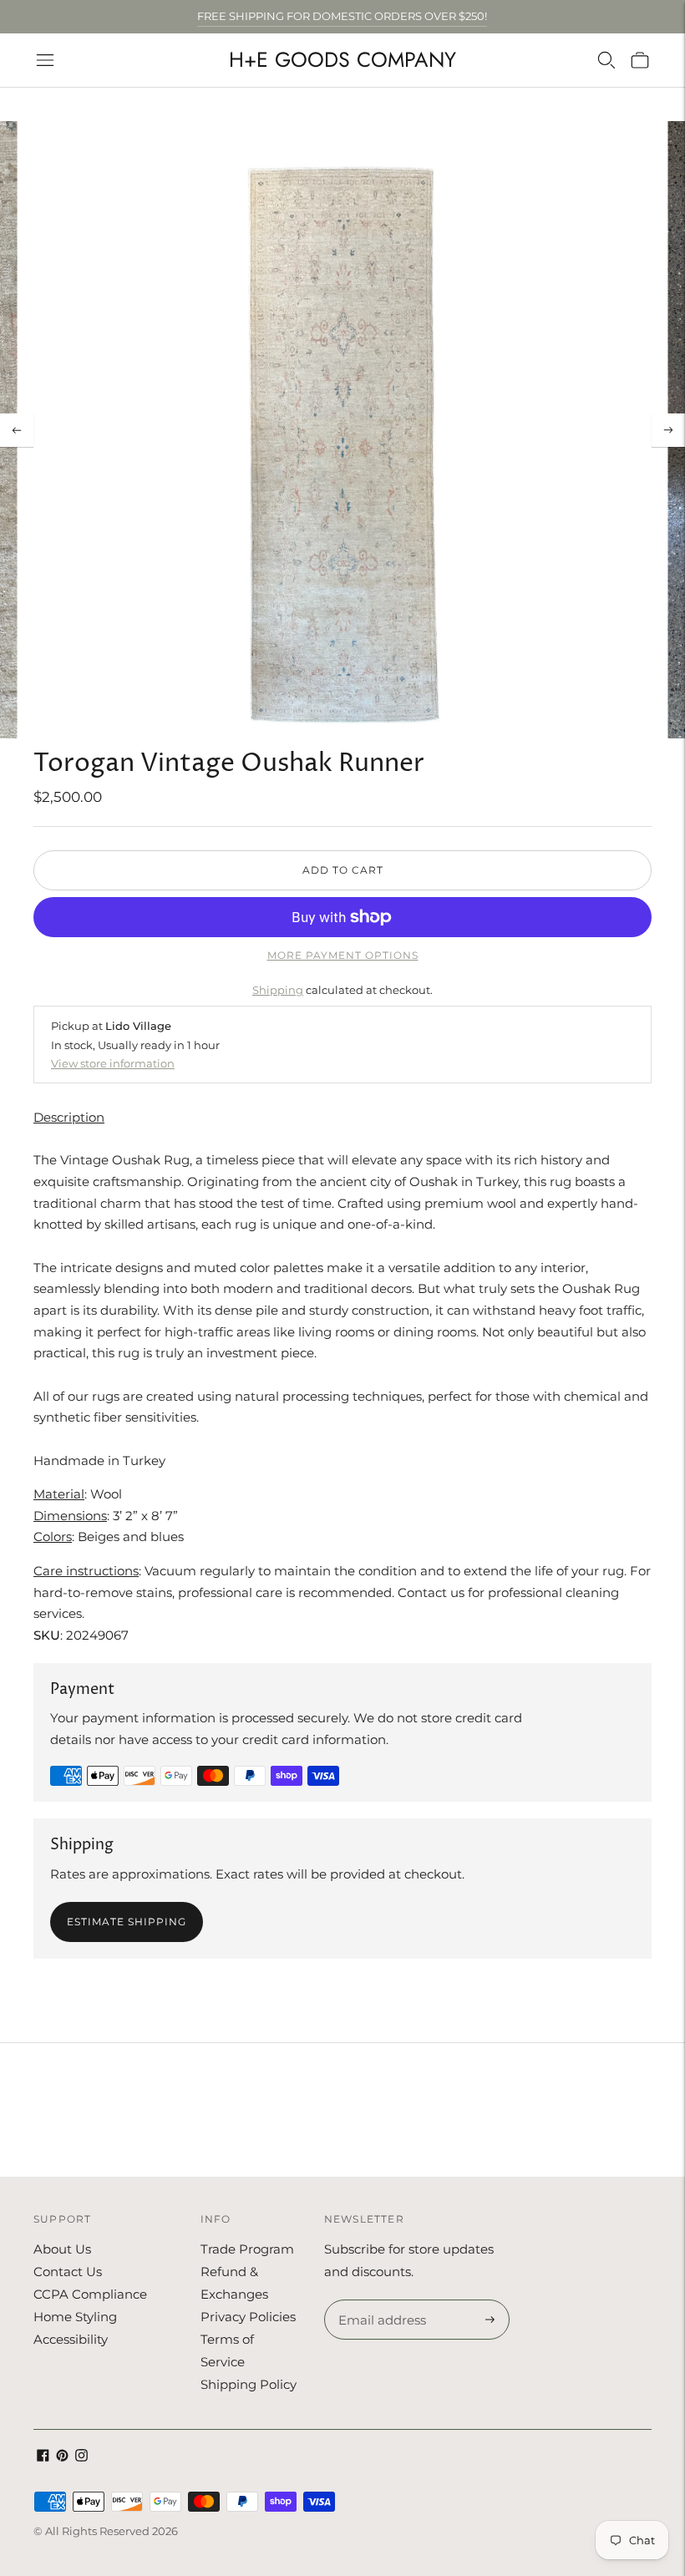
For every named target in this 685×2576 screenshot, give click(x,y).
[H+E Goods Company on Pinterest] (62, 2457)
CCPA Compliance (90, 2294)
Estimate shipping (127, 1922)
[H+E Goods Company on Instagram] (81, 2457)
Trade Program (247, 2249)
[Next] (668, 430)
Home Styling (75, 2317)
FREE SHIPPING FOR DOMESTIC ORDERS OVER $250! (342, 16)
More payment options (343, 955)
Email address (380, 2300)
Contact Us (68, 2272)
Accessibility (71, 2339)
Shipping (278, 990)
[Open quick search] (606, 60)
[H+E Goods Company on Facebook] (43, 2457)
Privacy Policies (248, 2317)
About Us (62, 2249)
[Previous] (17, 430)
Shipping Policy (249, 2384)
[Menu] (45, 60)
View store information (113, 1063)
